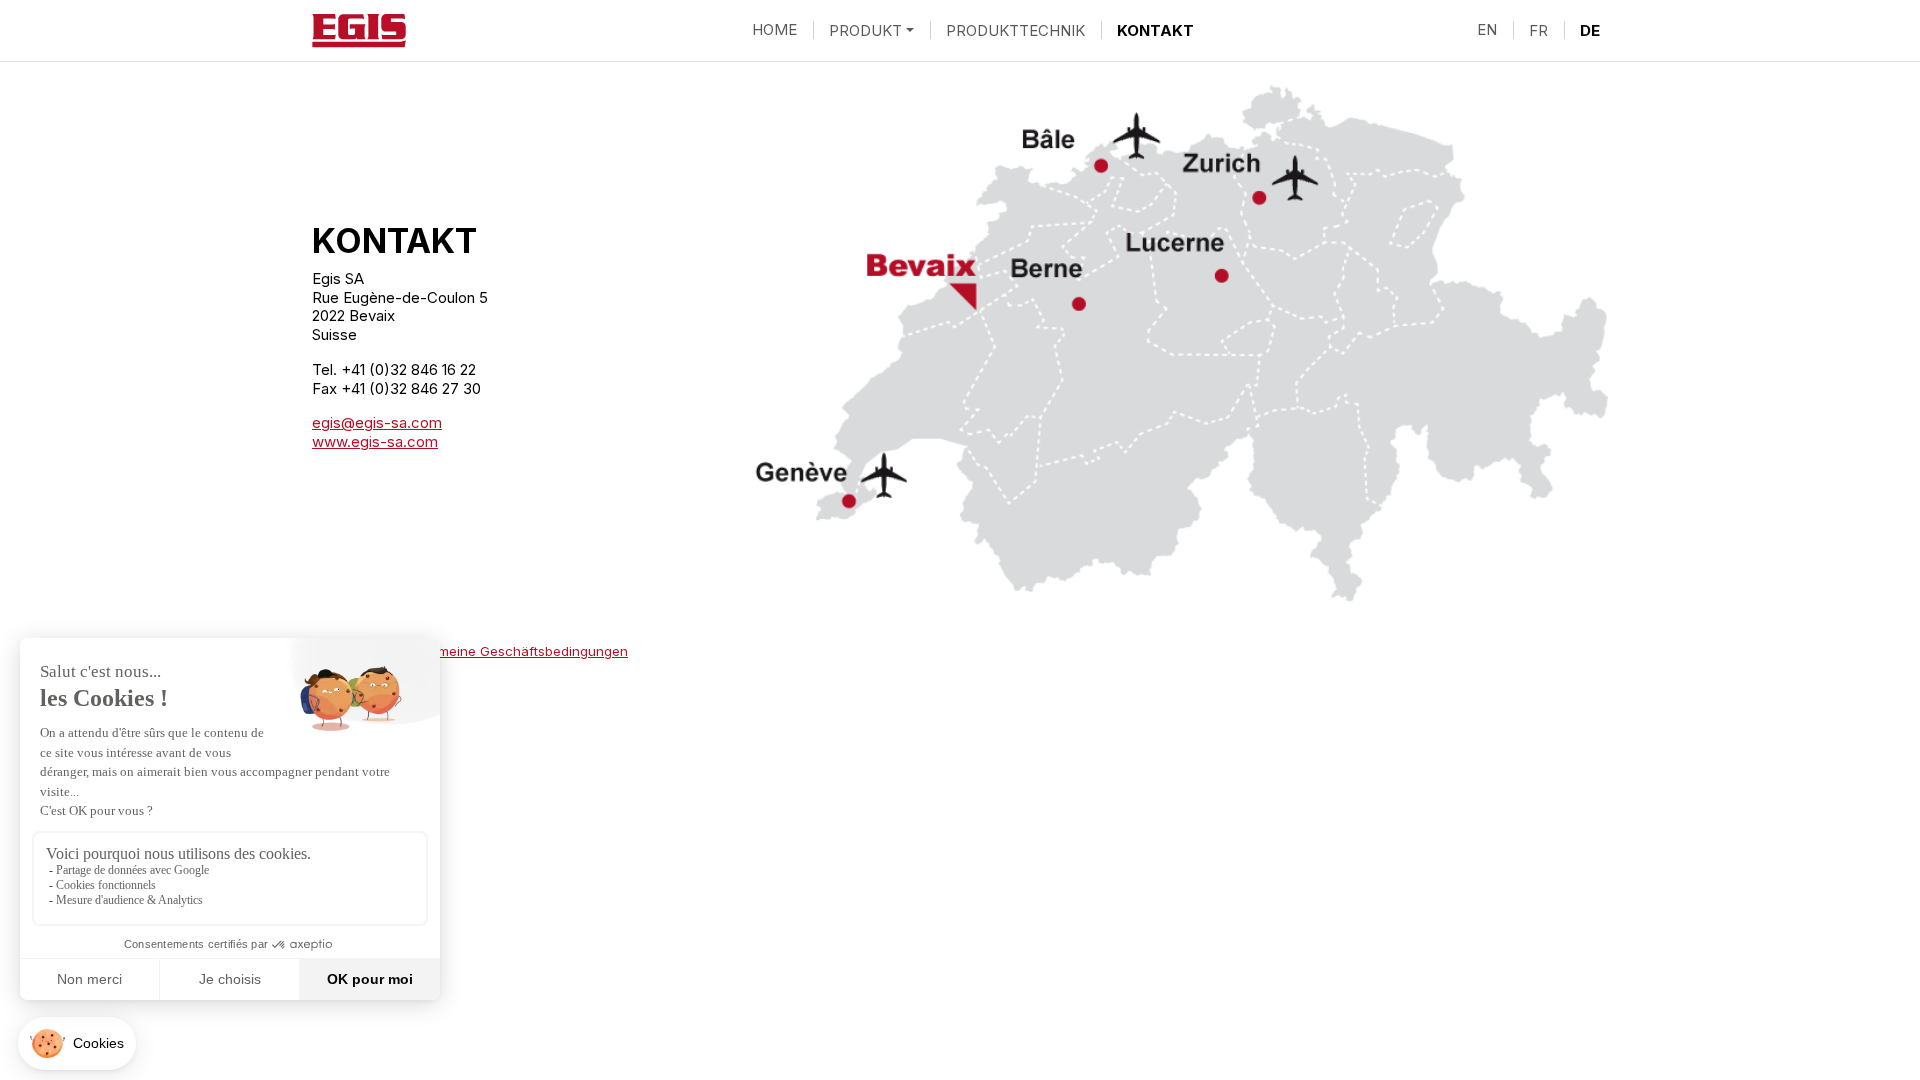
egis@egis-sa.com (377, 422)
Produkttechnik (1015, 29)
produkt (865, 29)
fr (1538, 29)
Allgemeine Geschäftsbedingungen (517, 651)
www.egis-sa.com (375, 441)
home (774, 29)
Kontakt (1155, 29)
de (1590, 29)
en (1487, 29)
